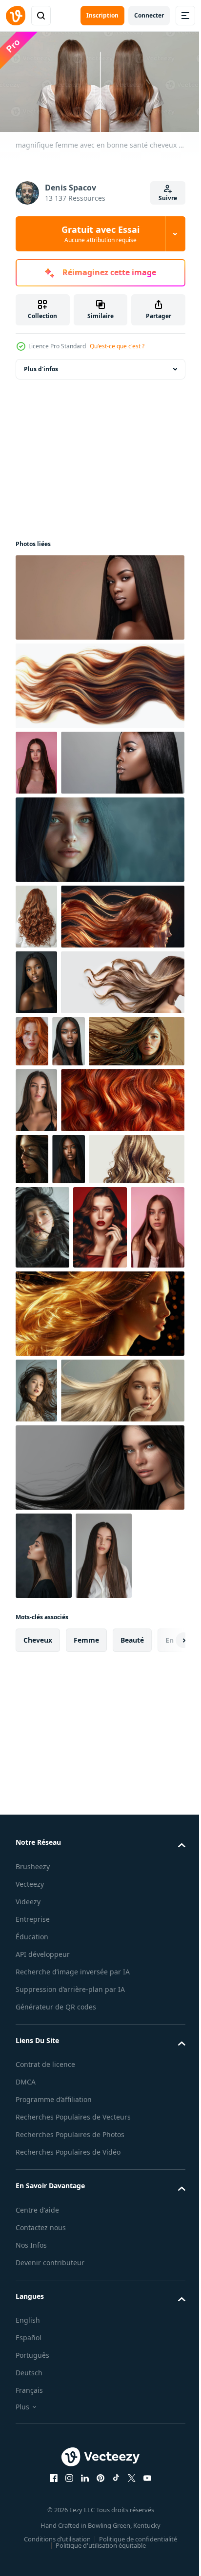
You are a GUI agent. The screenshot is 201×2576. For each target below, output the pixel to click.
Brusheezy (33, 2276)
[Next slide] (162, 2050)
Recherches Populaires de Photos (70, 2567)
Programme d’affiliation (54, 2521)
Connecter (149, 15)
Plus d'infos (41, 366)
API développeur (43, 2363)
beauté (132, 2050)
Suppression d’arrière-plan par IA (70, 2410)
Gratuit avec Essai (100, 234)
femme (86, 2050)
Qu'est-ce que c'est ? (117, 346)
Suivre (168, 198)
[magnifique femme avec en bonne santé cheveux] (99, 594)
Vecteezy (30, 2293)
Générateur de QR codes (56, 2428)
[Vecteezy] (16, 16)
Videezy (28, 2311)
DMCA (26, 2503)
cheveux (38, 2050)
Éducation (32, 2346)
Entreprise (33, 2328)
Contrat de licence (45, 2486)
